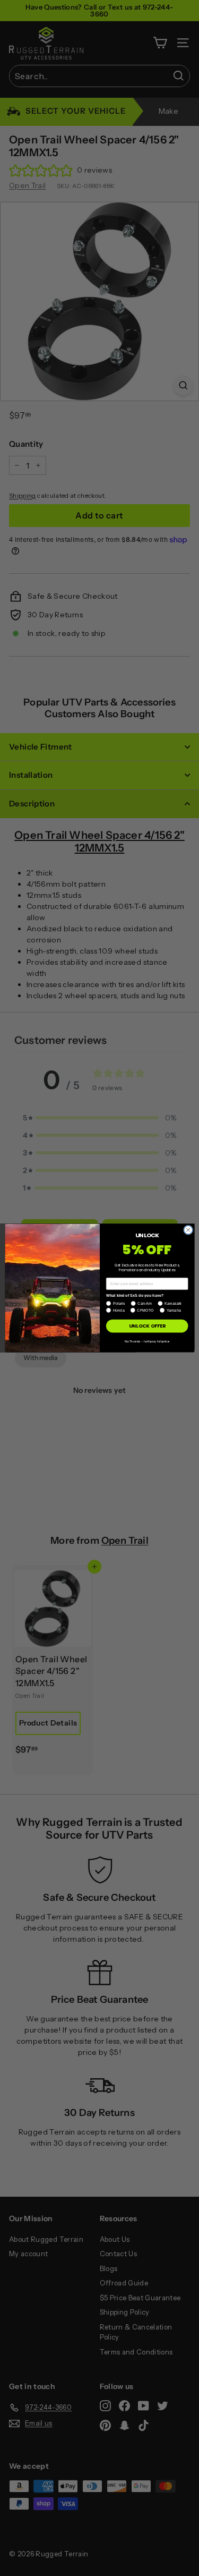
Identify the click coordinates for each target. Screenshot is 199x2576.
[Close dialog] (188, 1230)
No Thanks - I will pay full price (147, 1341)
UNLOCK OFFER (147, 1326)
